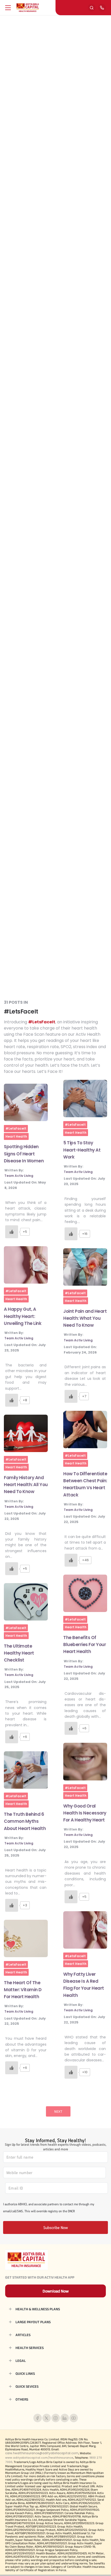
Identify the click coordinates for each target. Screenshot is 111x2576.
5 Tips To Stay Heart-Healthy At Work (82, 1150)
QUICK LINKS (25, 2374)
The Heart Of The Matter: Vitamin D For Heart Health (23, 1990)
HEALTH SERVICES (30, 2348)
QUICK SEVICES (27, 2386)
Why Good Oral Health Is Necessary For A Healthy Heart (85, 1813)
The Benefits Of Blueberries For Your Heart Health (85, 1645)
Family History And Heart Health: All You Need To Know (26, 1485)
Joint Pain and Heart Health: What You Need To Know (85, 1318)
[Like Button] (12, 1232)
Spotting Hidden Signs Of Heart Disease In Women (24, 1154)
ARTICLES (23, 2335)
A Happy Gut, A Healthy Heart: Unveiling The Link (23, 1316)
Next (58, 2111)
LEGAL (21, 2361)
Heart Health (16, 1136)
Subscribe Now (56, 2227)
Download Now (56, 2291)
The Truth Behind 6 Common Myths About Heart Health (25, 1821)
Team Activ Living (19, 1176)
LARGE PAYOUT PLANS (33, 2322)
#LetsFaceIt (16, 1128)
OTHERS (22, 2399)
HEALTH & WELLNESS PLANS (38, 2309)
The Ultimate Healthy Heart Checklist (19, 1653)
